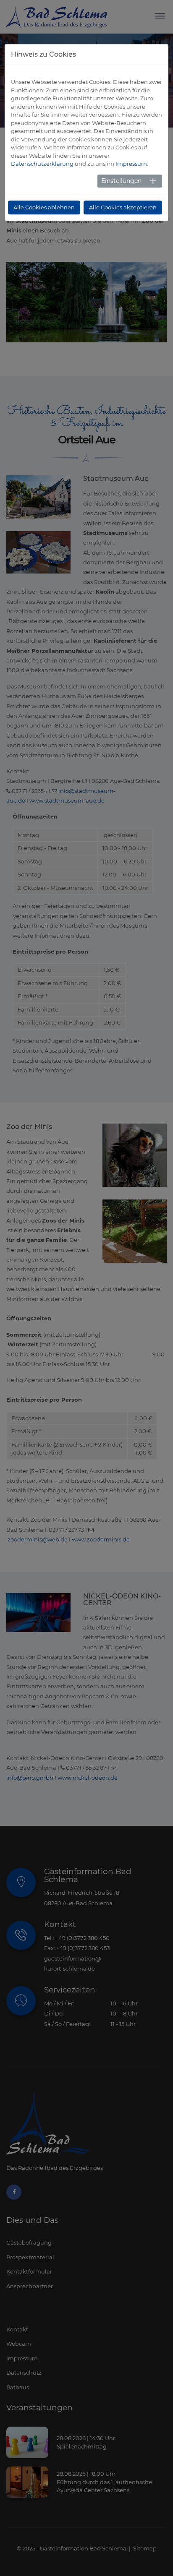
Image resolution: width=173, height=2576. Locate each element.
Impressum (131, 164)
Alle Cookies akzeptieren (123, 207)
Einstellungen (121, 181)
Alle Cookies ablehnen (44, 207)
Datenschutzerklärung (42, 164)
